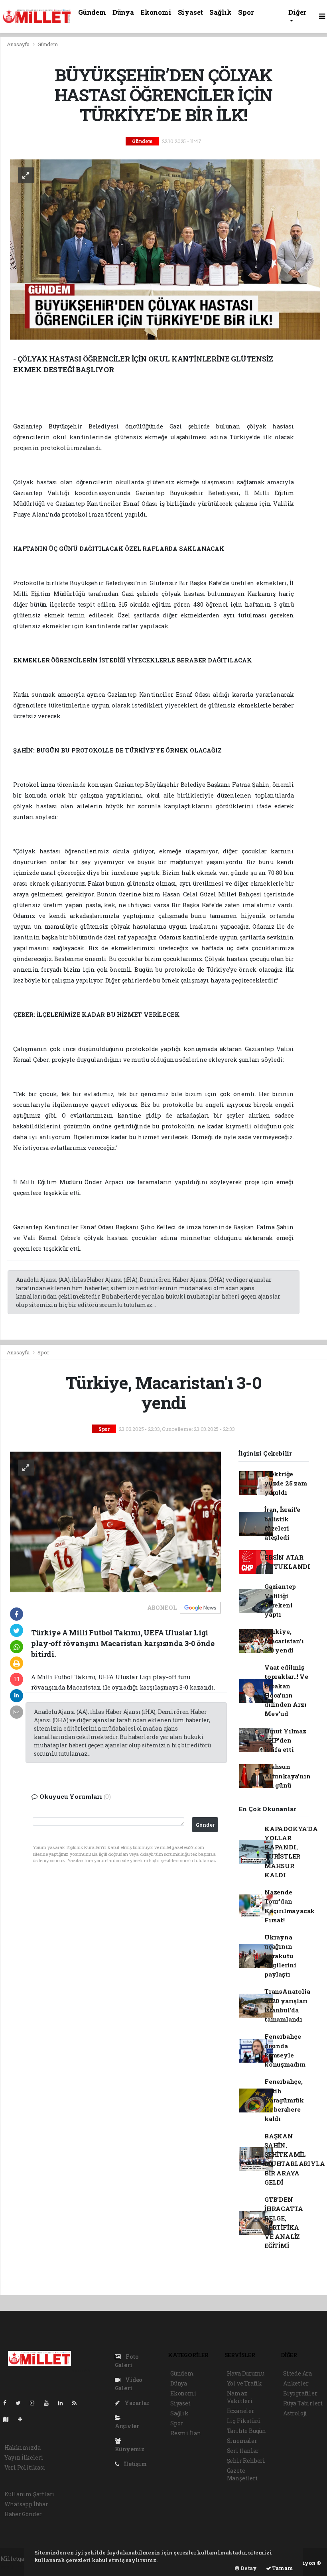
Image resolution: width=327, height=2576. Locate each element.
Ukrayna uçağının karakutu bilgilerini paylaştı (280, 1956)
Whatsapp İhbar (26, 2504)
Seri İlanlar (243, 2451)
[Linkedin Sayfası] (64, 2403)
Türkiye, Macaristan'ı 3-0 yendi (284, 1641)
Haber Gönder (23, 2514)
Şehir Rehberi (246, 2461)
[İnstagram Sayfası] (35, 2403)
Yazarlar (136, 2403)
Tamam (282, 2568)
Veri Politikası (25, 2467)
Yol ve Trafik (245, 2383)
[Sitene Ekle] (23, 2419)
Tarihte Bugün (247, 2431)
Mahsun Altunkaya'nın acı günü (288, 1776)
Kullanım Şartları (30, 2494)
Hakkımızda (23, 2447)
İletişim (135, 2464)
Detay (248, 2568)
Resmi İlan (186, 2433)
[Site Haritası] (9, 2419)
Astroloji (295, 2413)
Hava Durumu (246, 2373)
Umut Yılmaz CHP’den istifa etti (285, 1740)
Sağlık (221, 12)
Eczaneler (241, 2411)
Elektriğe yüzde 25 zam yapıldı (286, 1483)
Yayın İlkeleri (24, 2457)
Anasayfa (19, 44)
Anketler (296, 2383)
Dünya (123, 12)
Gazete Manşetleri (242, 2474)
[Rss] (78, 2403)
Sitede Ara (297, 2373)
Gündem (92, 12)
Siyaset (191, 12)
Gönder (205, 1825)
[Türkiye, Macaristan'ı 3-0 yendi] (116, 1521)
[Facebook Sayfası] (8, 2403)
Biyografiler (300, 2393)
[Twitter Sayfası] (21, 2403)
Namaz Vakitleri (240, 2397)
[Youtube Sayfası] (49, 2403)
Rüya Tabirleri (303, 2403)
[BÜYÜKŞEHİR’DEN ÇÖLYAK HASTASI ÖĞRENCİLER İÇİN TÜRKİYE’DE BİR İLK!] (165, 249)
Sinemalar (242, 2441)
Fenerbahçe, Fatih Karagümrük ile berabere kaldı (284, 2100)
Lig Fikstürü (244, 2421)
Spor (246, 12)
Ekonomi (156, 12)
